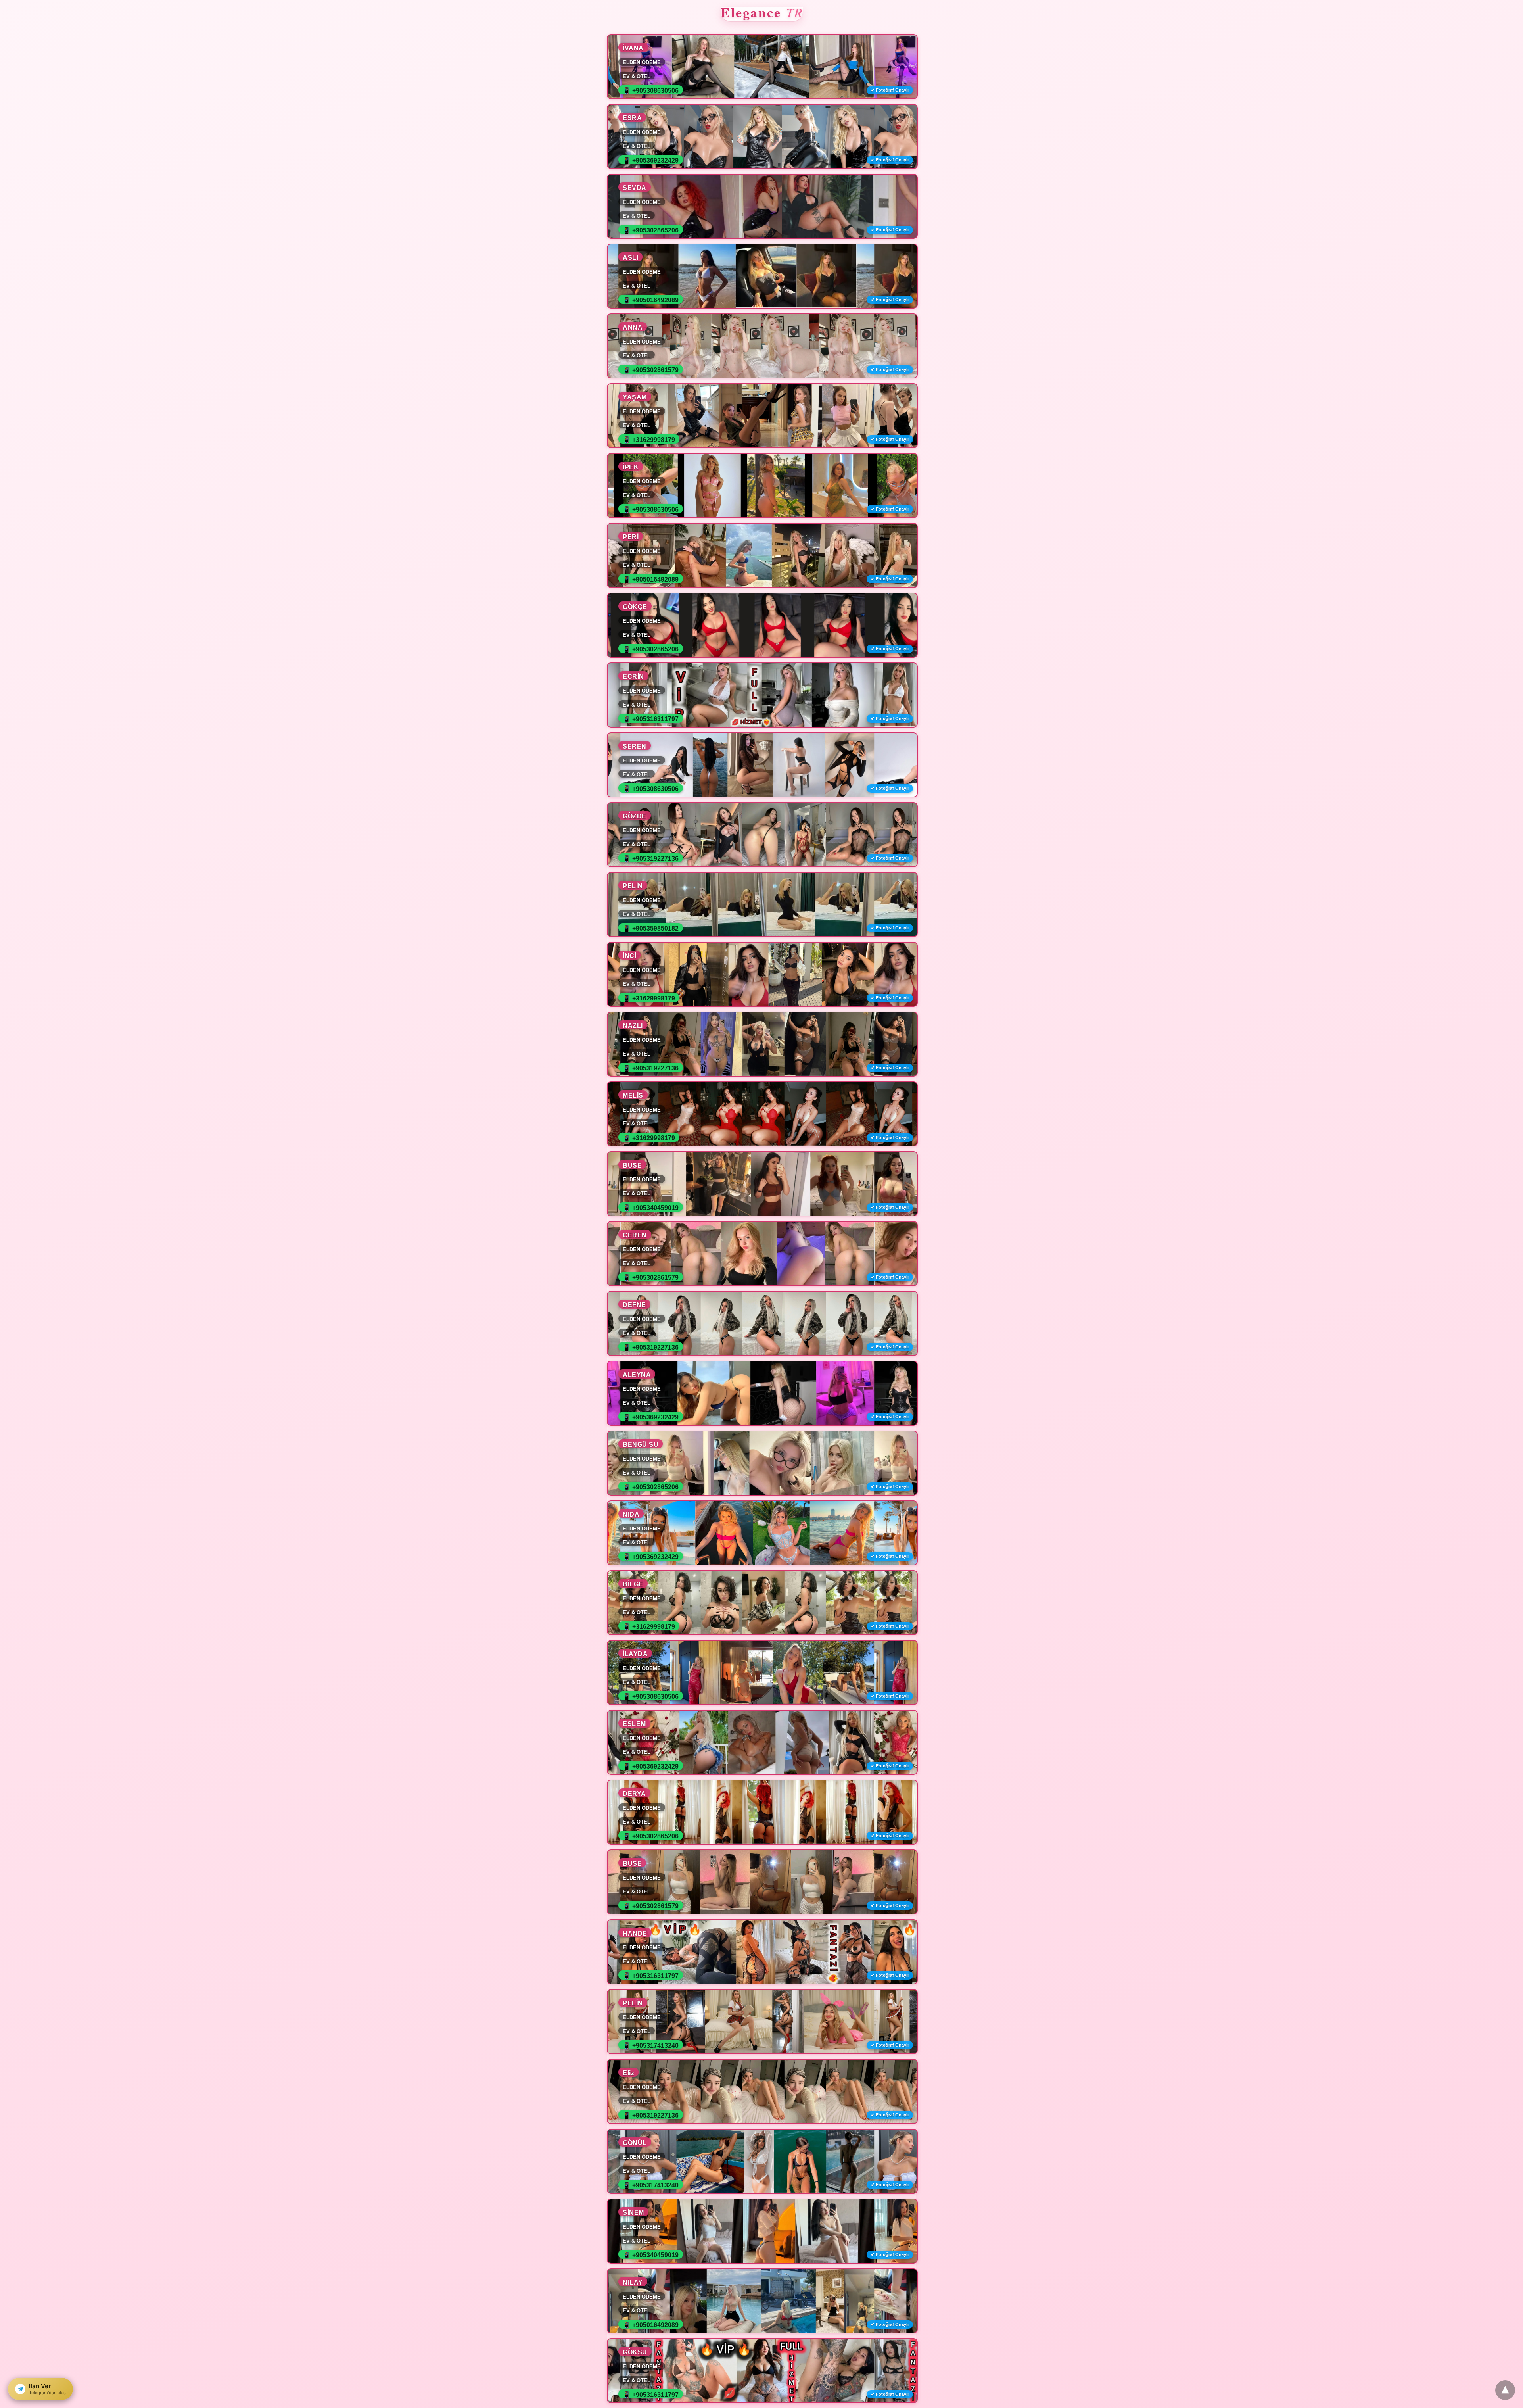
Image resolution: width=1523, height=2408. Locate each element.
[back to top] (1505, 2390)
